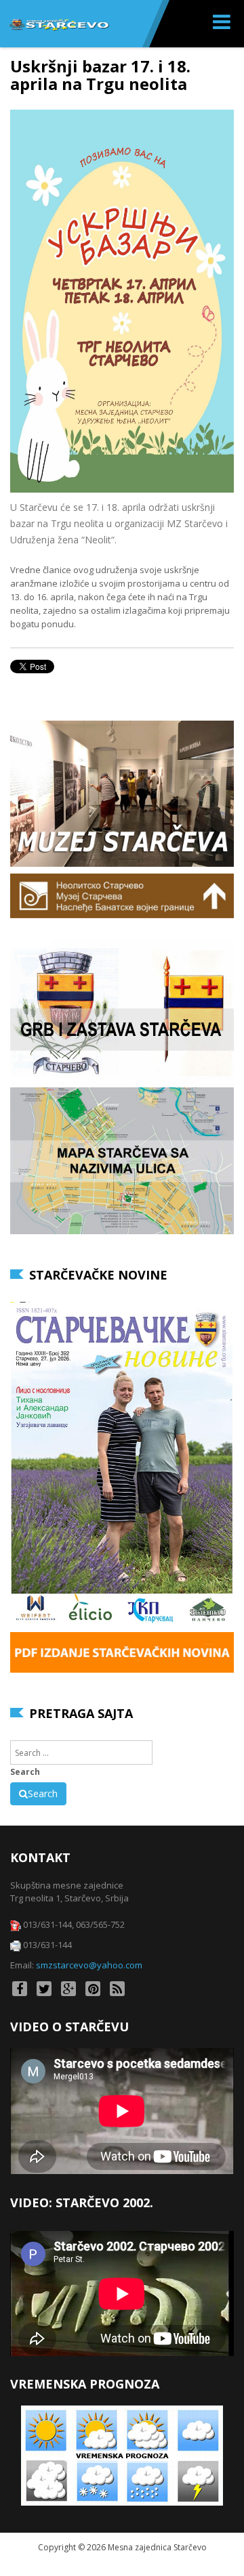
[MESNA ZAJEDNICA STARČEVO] (59, 24)
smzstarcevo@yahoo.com (89, 1965)
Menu (223, 24)
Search (25, 1772)
